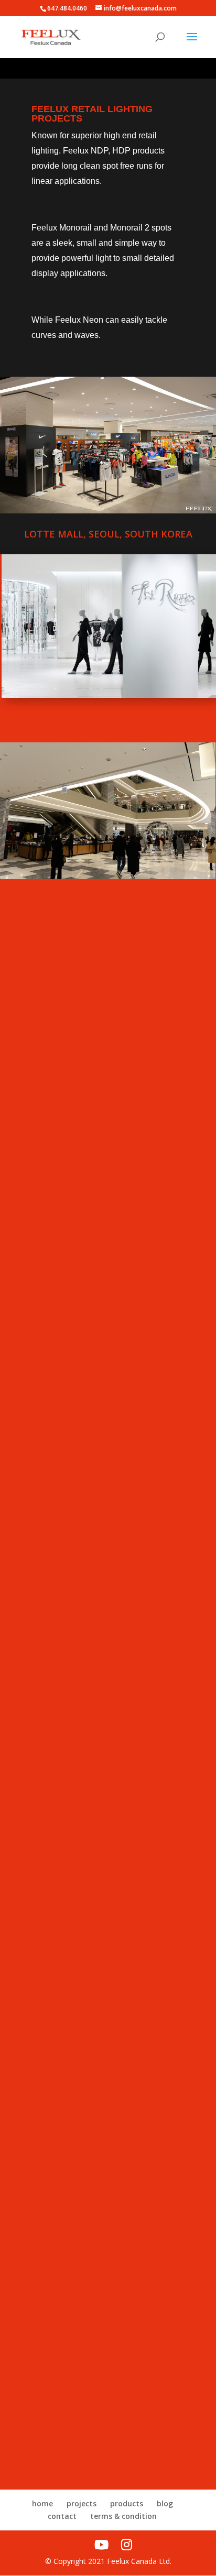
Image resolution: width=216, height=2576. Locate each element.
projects (82, 2503)
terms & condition (123, 2516)
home (42, 2503)
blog (165, 2503)
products (127, 2503)
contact (62, 2516)
